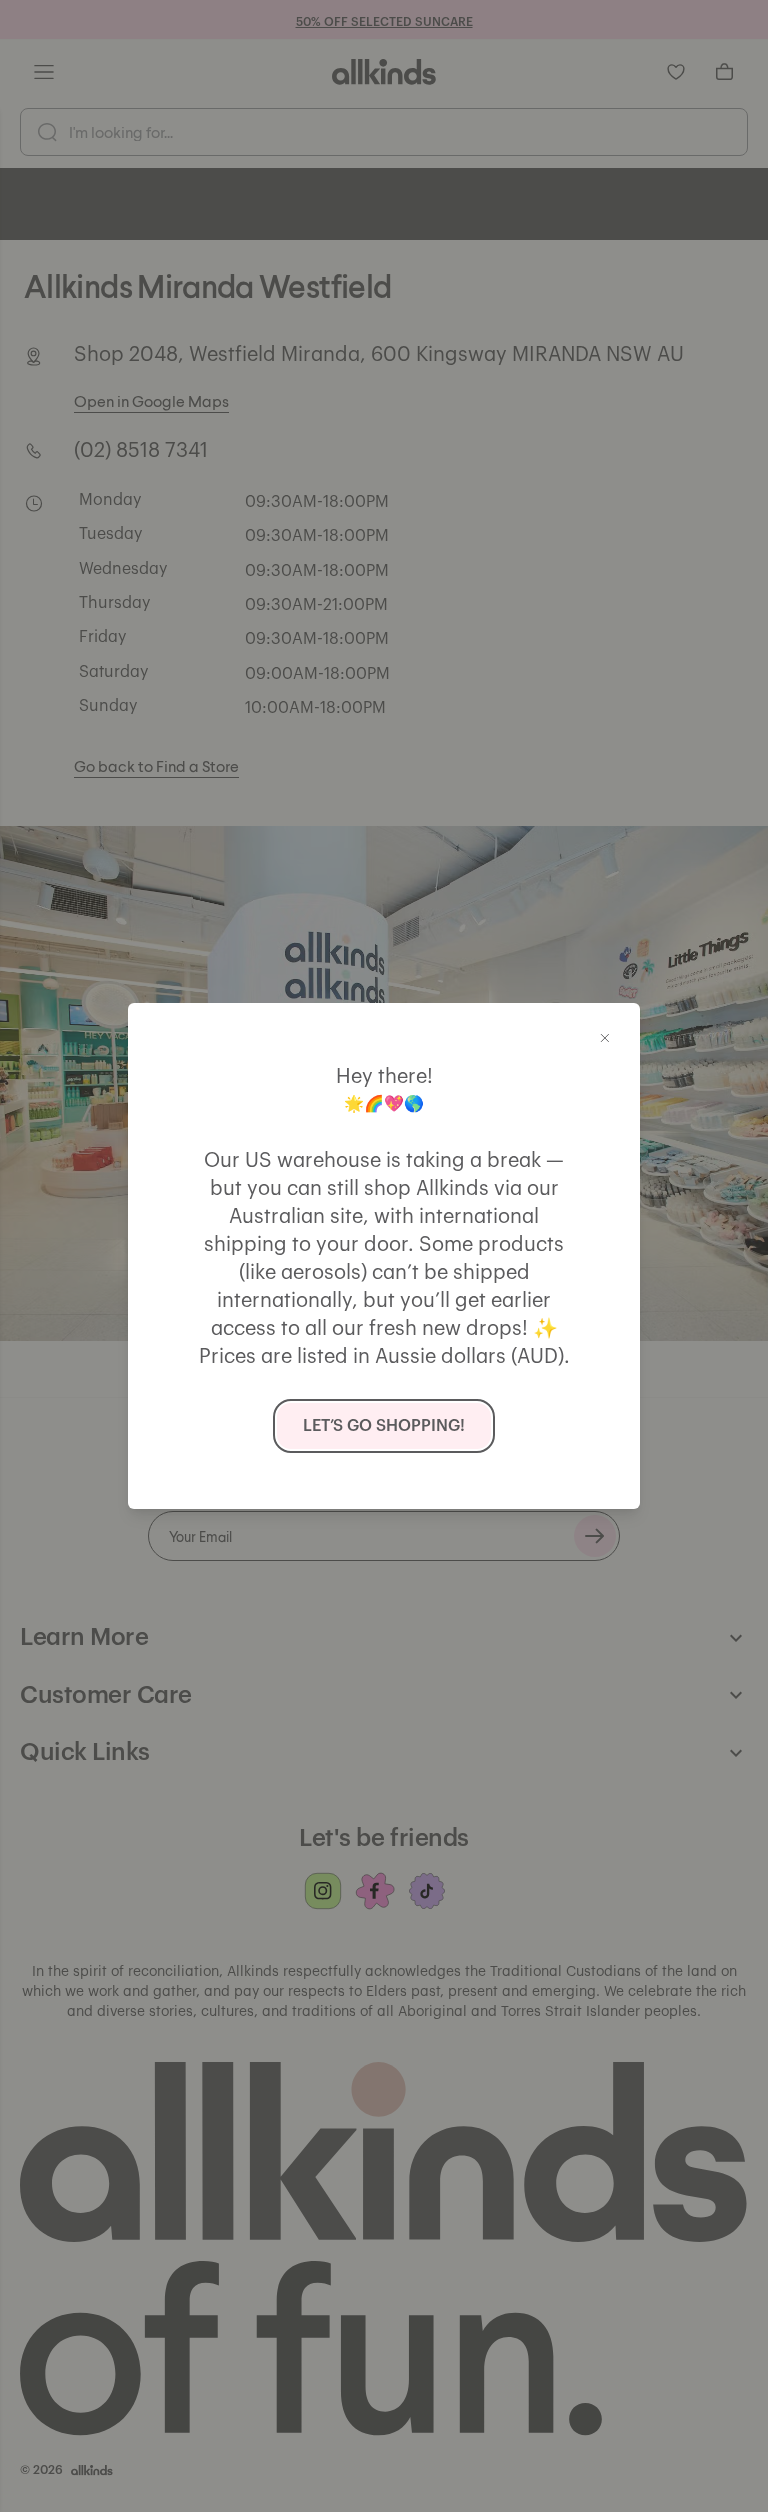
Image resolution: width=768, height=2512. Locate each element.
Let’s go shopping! (384, 1426)
